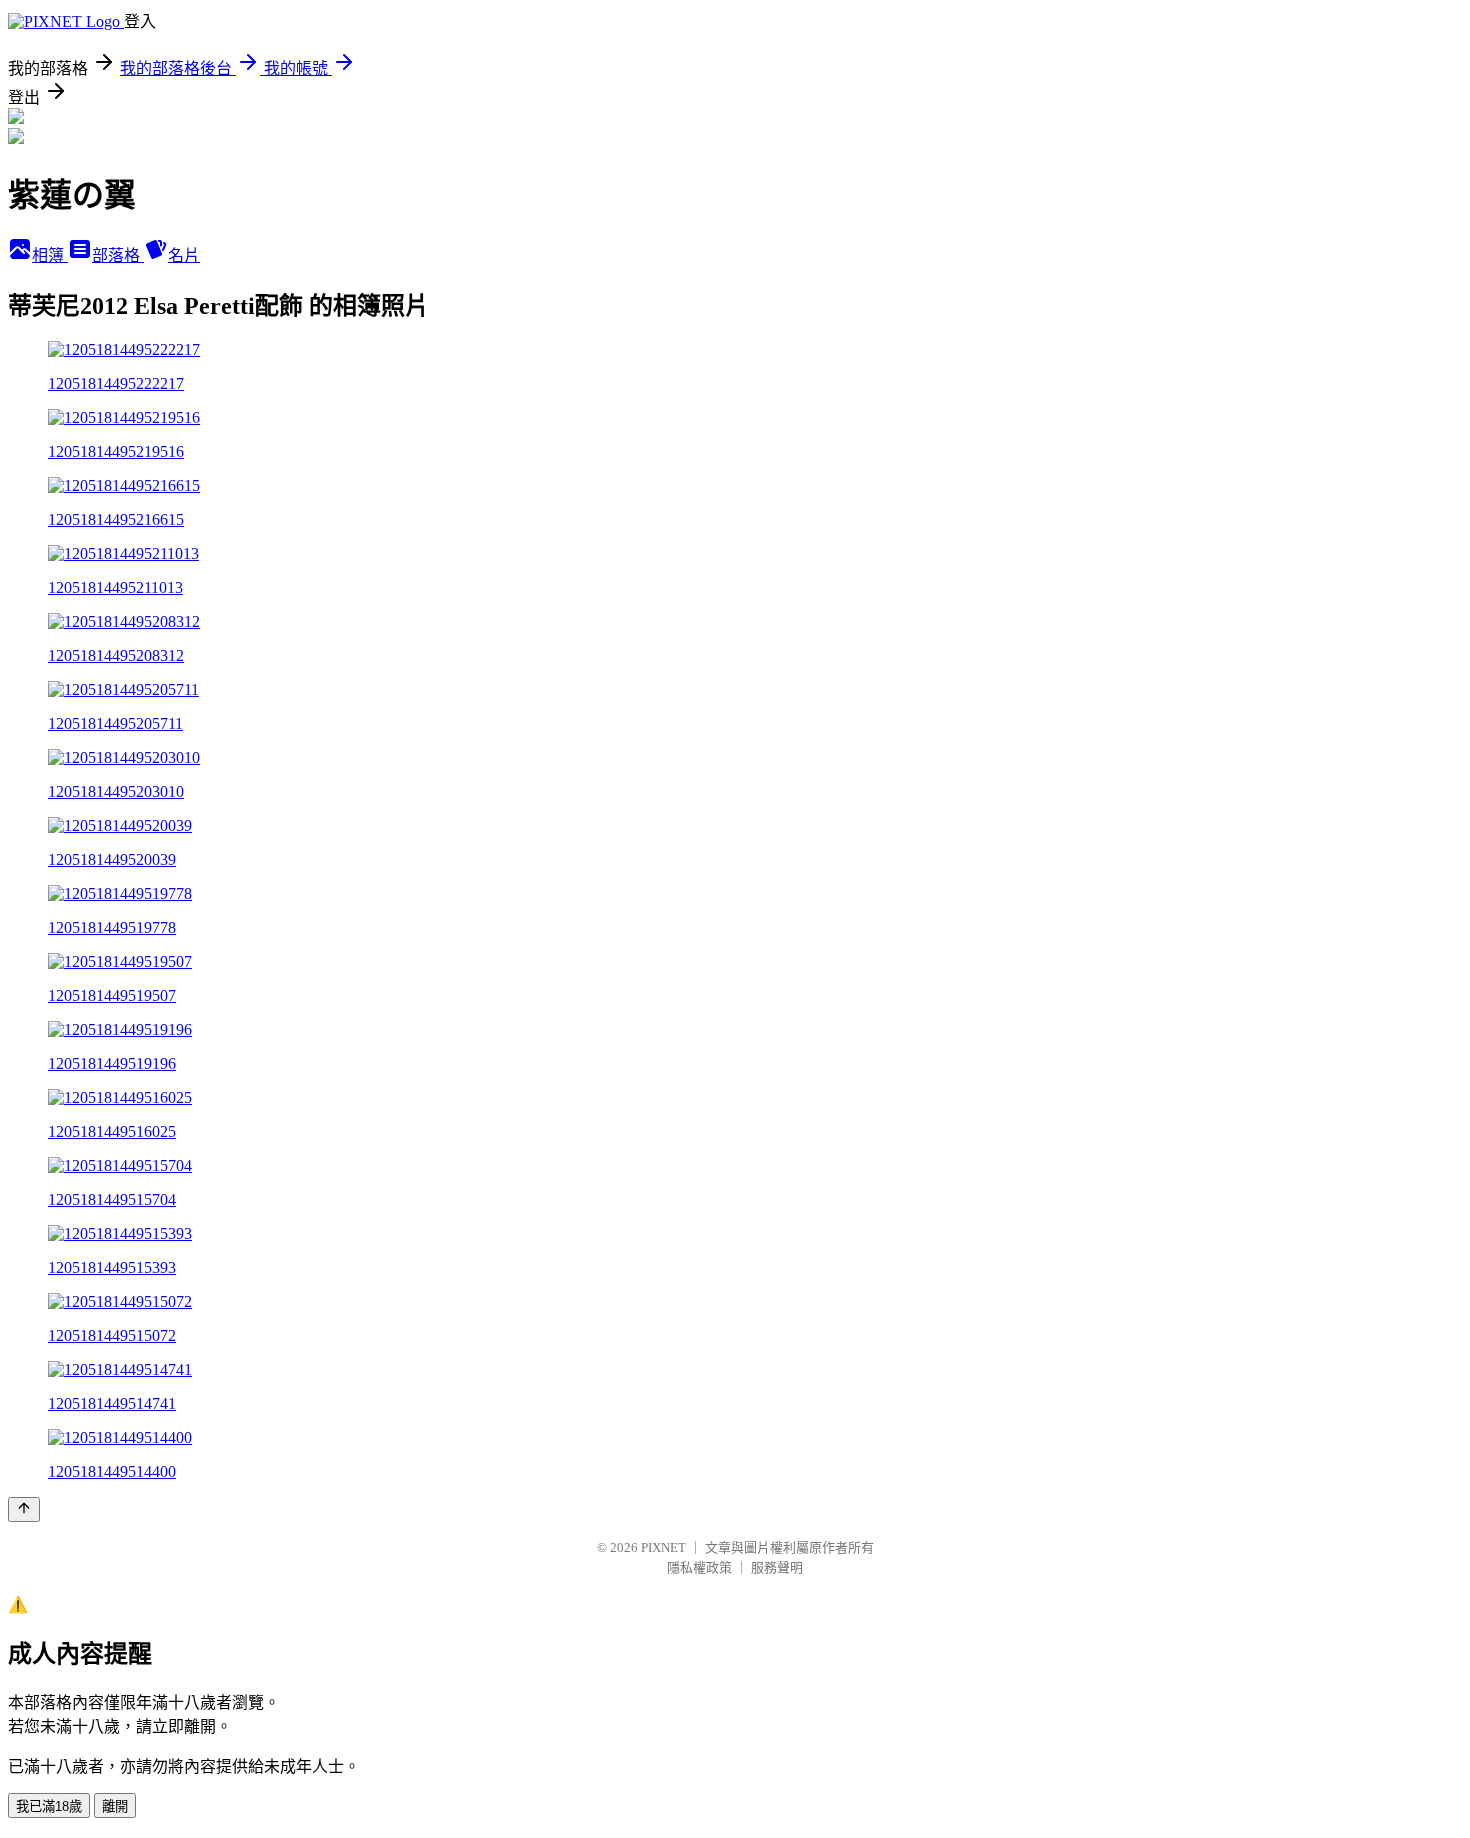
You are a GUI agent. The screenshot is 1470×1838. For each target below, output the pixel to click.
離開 (115, 1806)
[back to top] (24, 1509)
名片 (184, 255)
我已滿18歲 (49, 1806)
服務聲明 (777, 1567)
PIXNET (663, 1547)
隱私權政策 (699, 1567)
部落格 (118, 255)
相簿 (50, 255)
